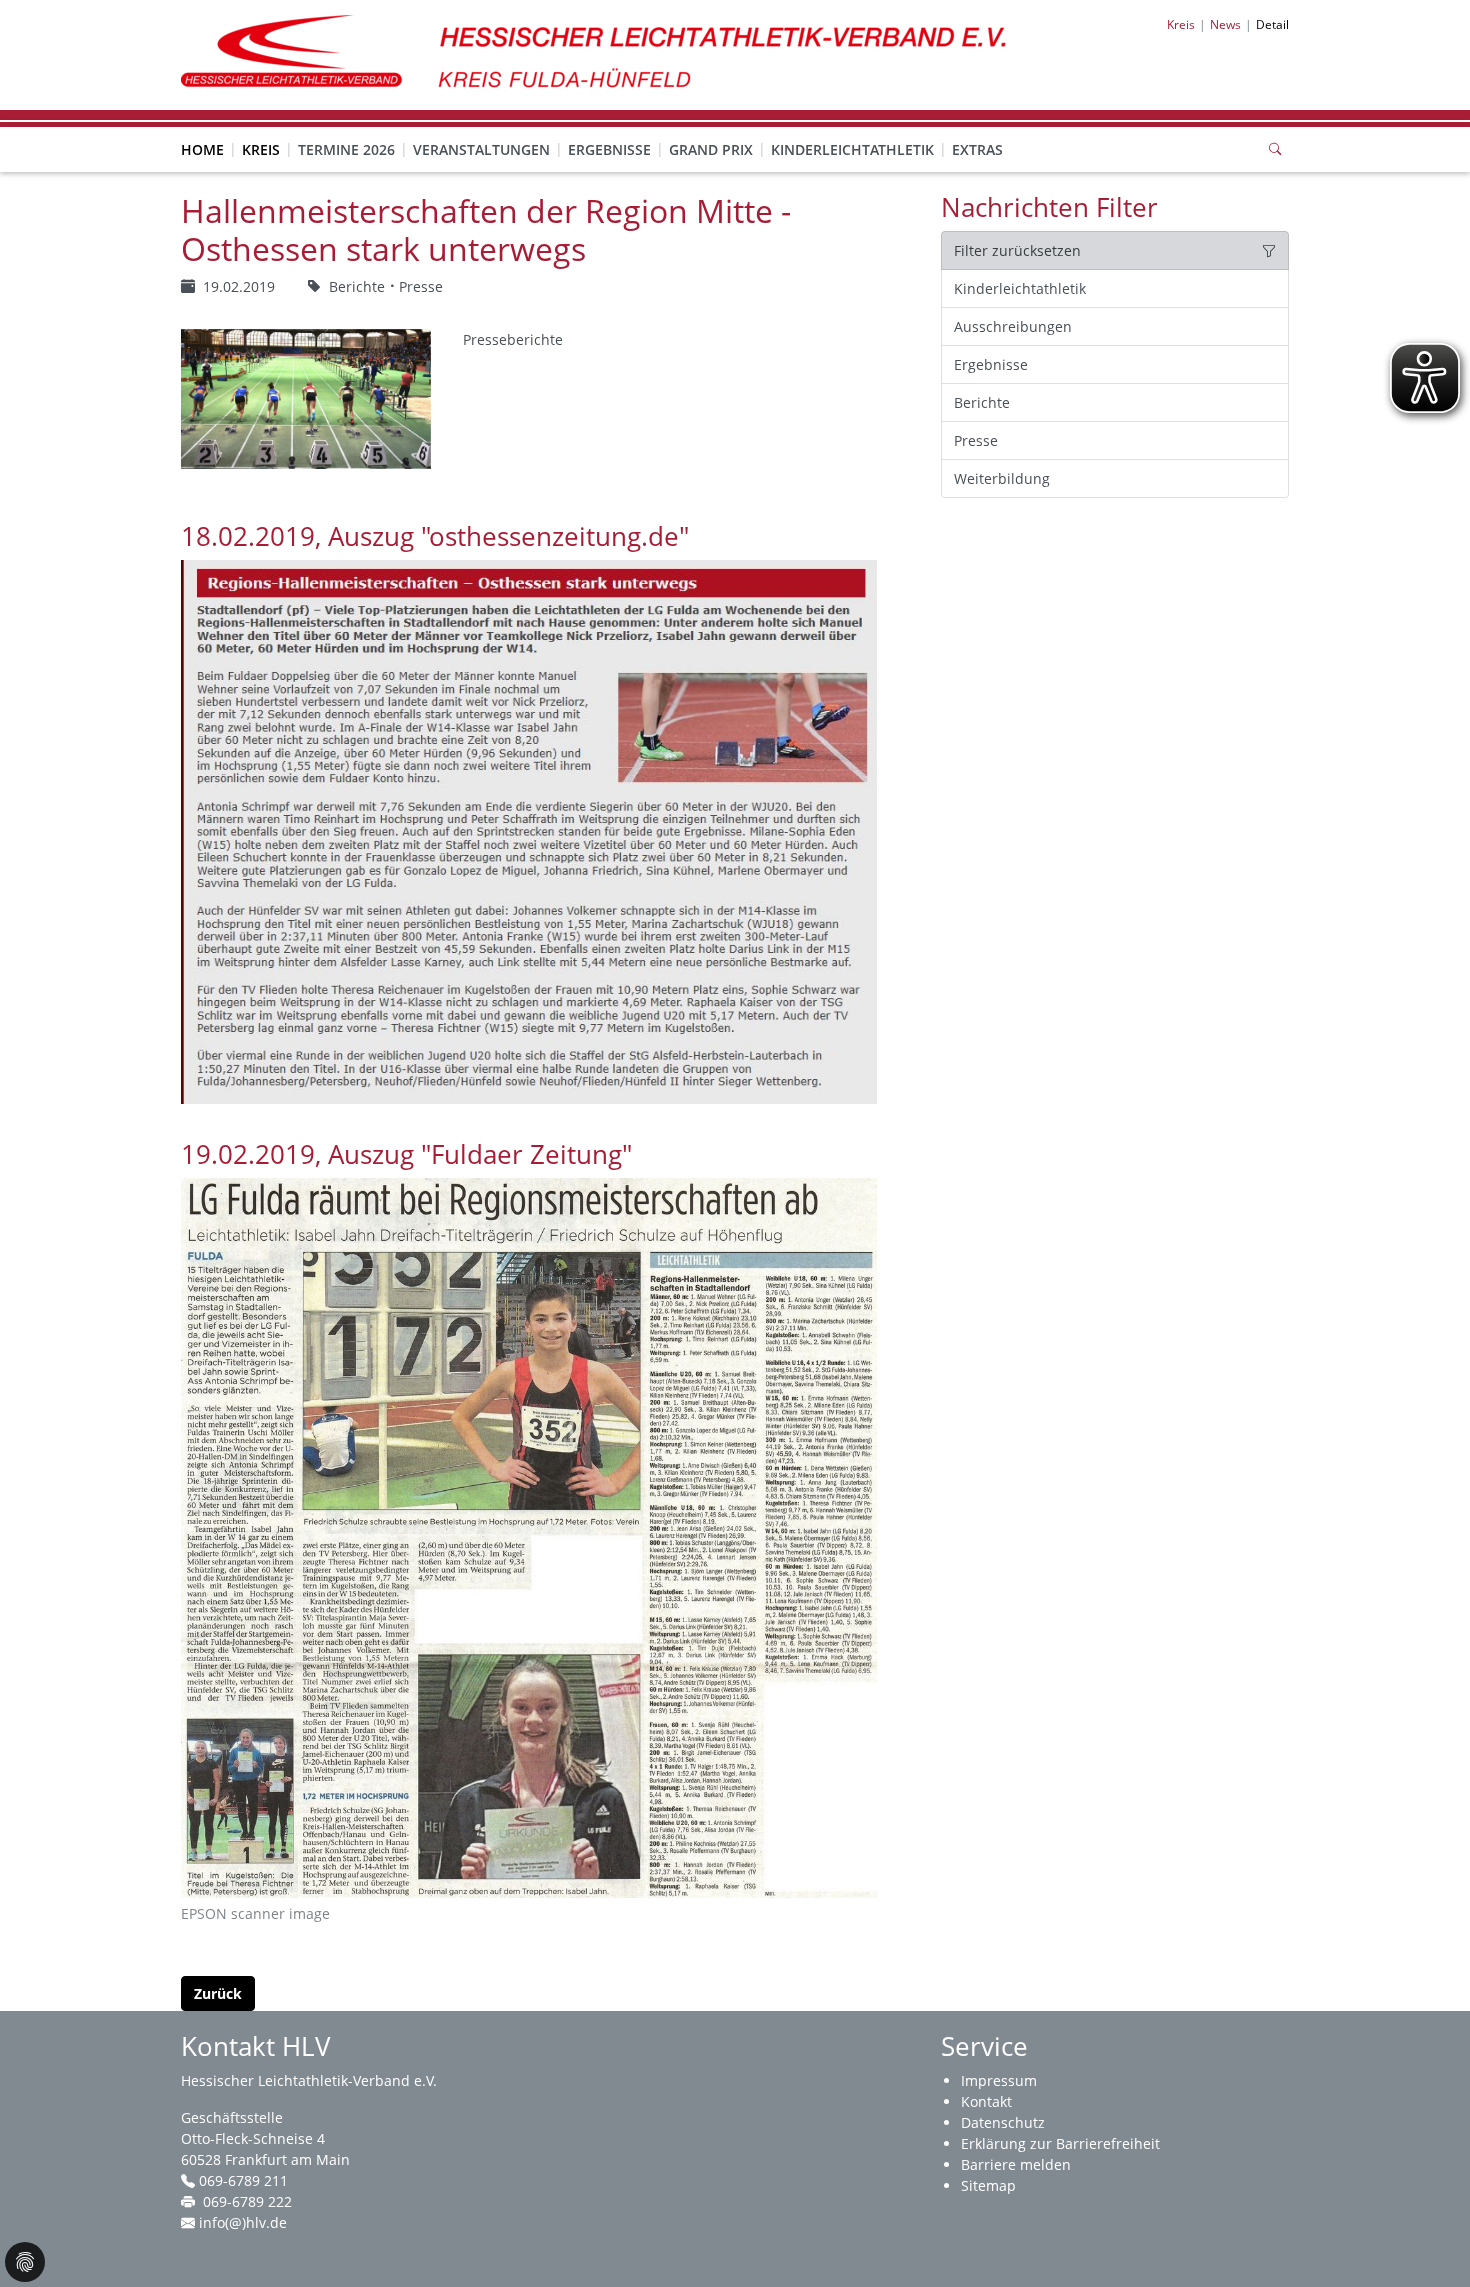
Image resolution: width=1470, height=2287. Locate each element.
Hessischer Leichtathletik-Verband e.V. (309, 2080)
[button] (261, 130)
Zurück (218, 1993)
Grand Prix (711, 149)
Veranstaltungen (481, 149)
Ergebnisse (609, 149)
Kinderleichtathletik (852, 149)
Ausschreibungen (1013, 326)
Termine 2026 (346, 149)
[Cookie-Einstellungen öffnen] (25, 2262)
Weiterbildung (1002, 478)
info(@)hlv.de (243, 2222)
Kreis (261, 149)
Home (202, 149)
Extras (977, 149)
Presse (976, 440)
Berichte (982, 402)
